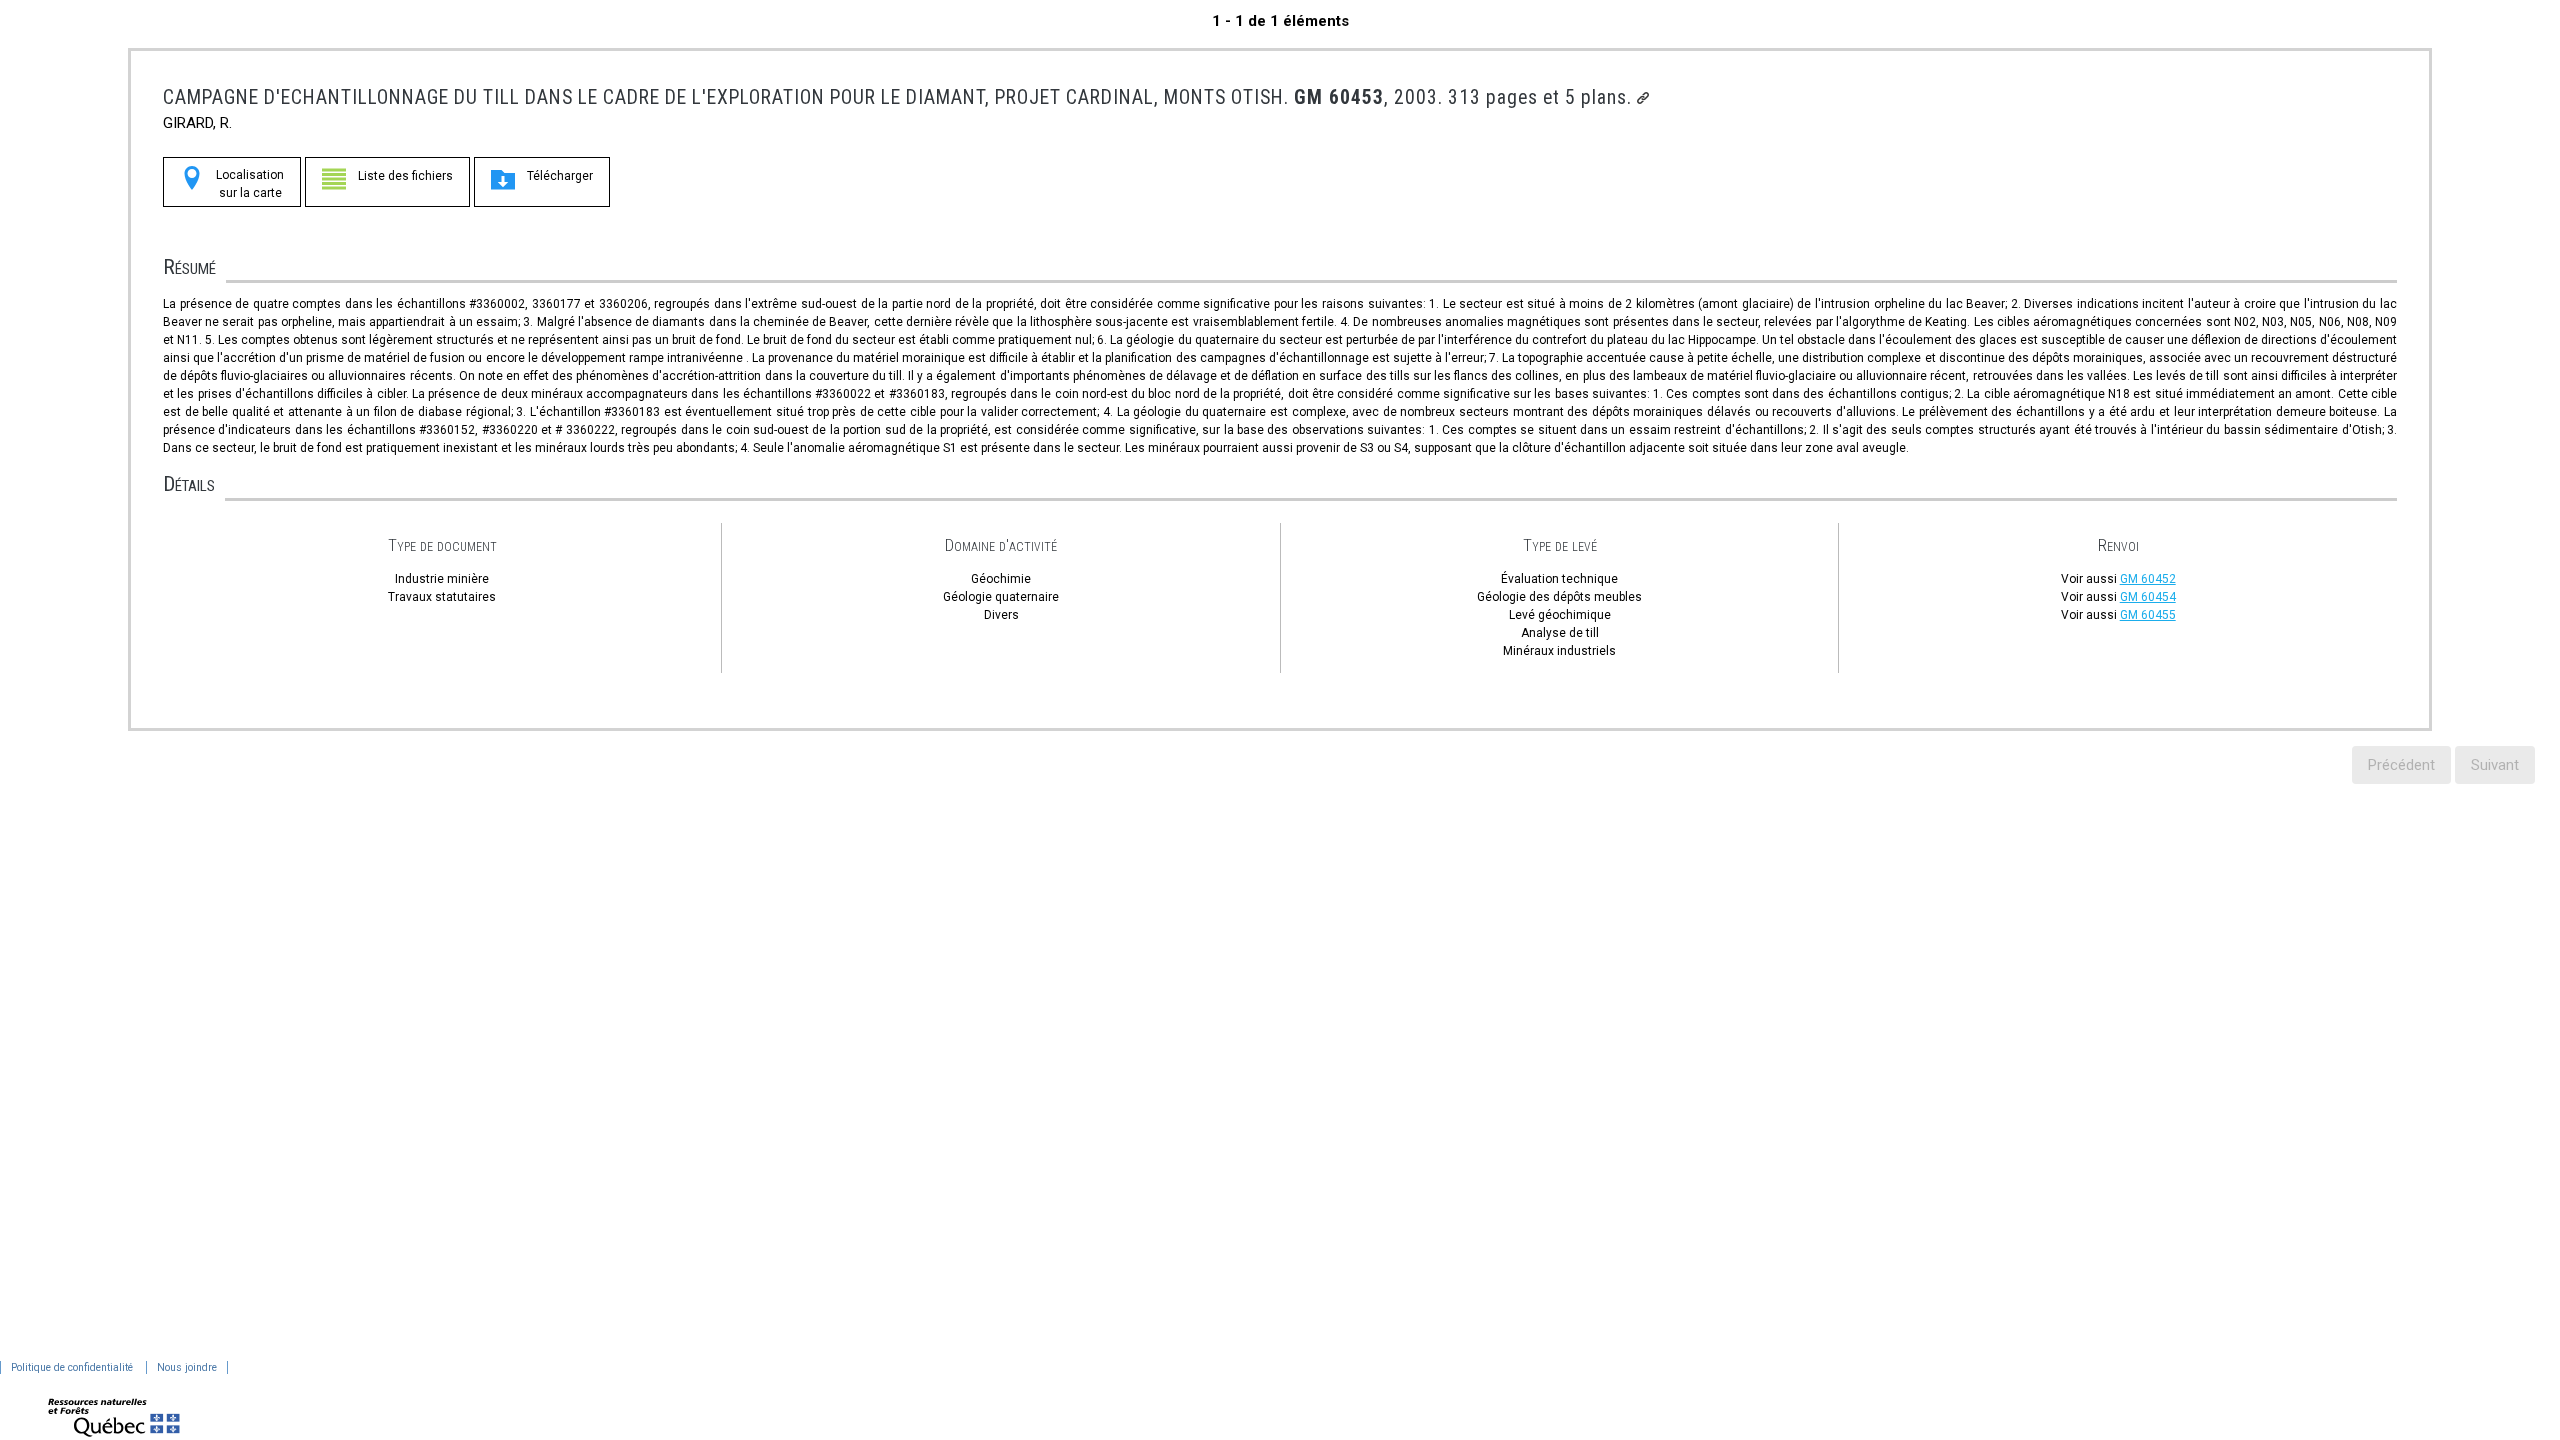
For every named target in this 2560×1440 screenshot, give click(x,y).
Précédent (2401, 765)
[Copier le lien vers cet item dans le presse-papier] (1643, 98)
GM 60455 (2148, 615)
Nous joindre (187, 1367)
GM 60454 (2148, 597)
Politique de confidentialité (72, 1367)
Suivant (2495, 765)
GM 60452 (2148, 579)
